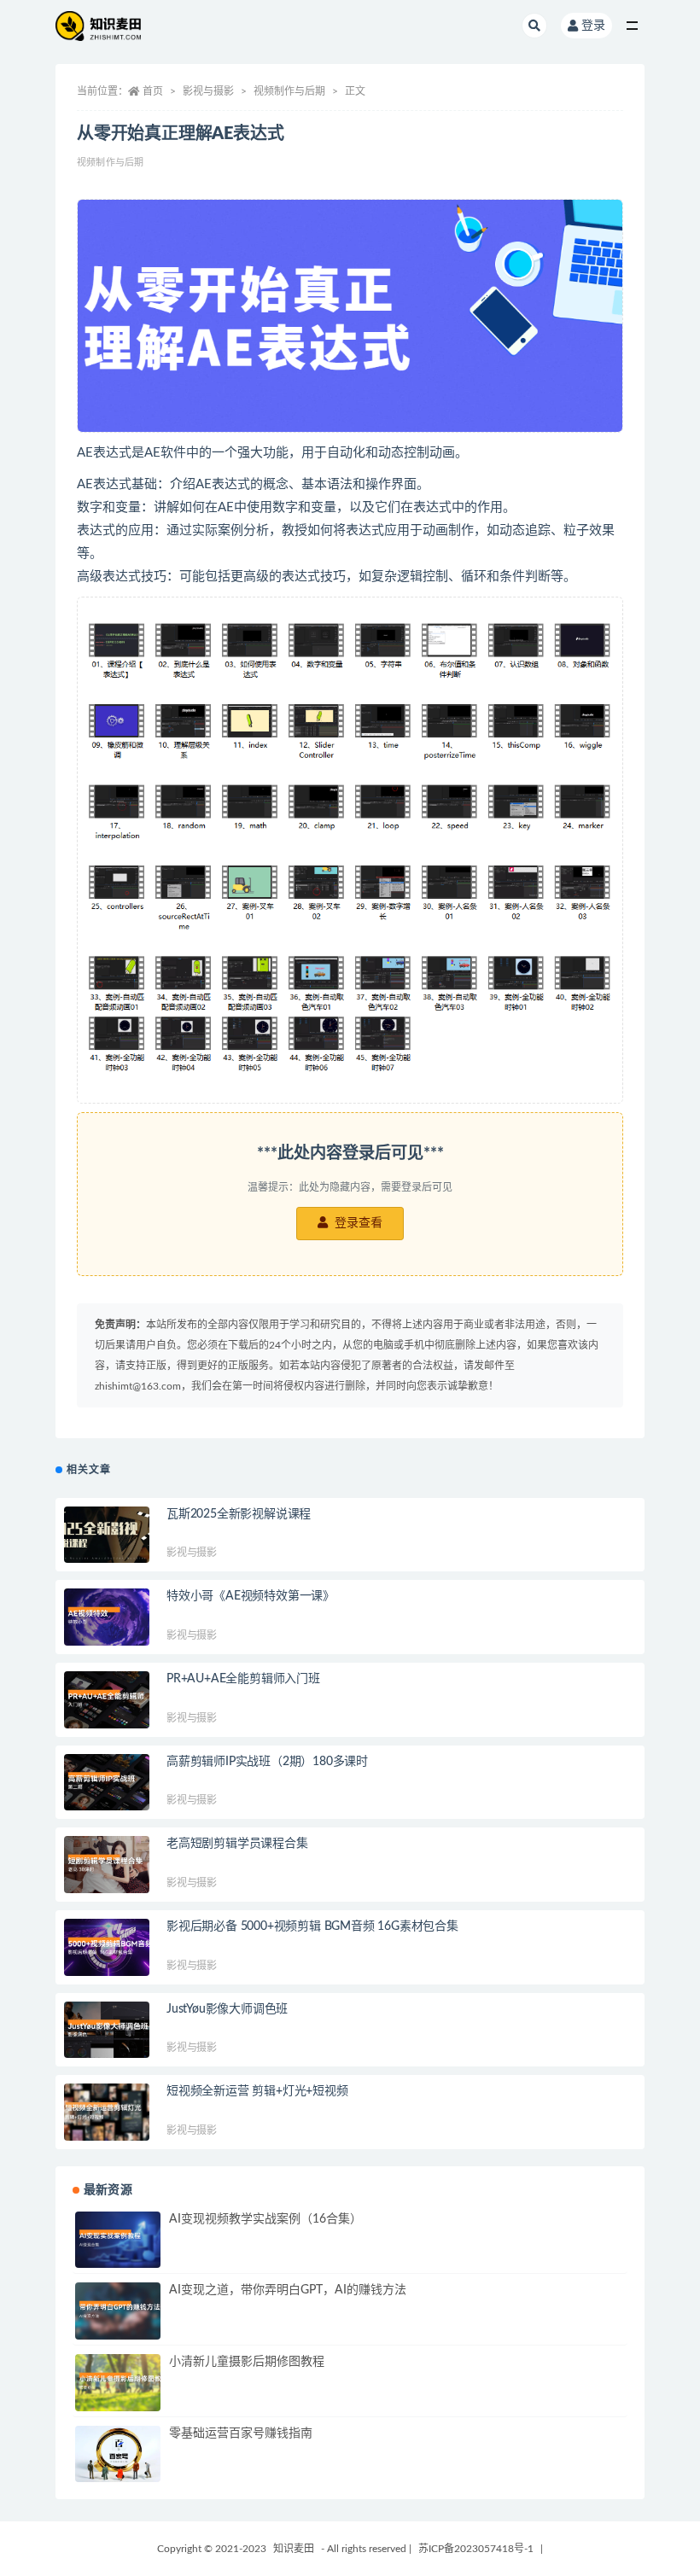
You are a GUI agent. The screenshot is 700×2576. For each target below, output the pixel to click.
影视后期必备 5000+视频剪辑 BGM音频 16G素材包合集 (312, 1926)
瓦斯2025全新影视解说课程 (239, 1514)
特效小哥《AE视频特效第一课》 (251, 1596)
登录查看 (357, 1223)
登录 (593, 26)
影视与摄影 (208, 91)
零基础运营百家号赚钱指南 (241, 2433)
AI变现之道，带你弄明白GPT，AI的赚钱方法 (288, 2290)
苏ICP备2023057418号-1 (476, 2549)
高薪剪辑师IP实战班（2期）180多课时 (267, 1762)
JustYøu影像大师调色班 (227, 2009)
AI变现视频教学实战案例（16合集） (265, 2219)
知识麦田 (294, 2549)
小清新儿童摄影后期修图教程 (247, 2362)
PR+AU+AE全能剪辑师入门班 (243, 1679)
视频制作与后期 (289, 91)
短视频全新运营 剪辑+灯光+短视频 (257, 2091)
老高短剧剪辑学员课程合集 (237, 1844)
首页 (153, 91)
